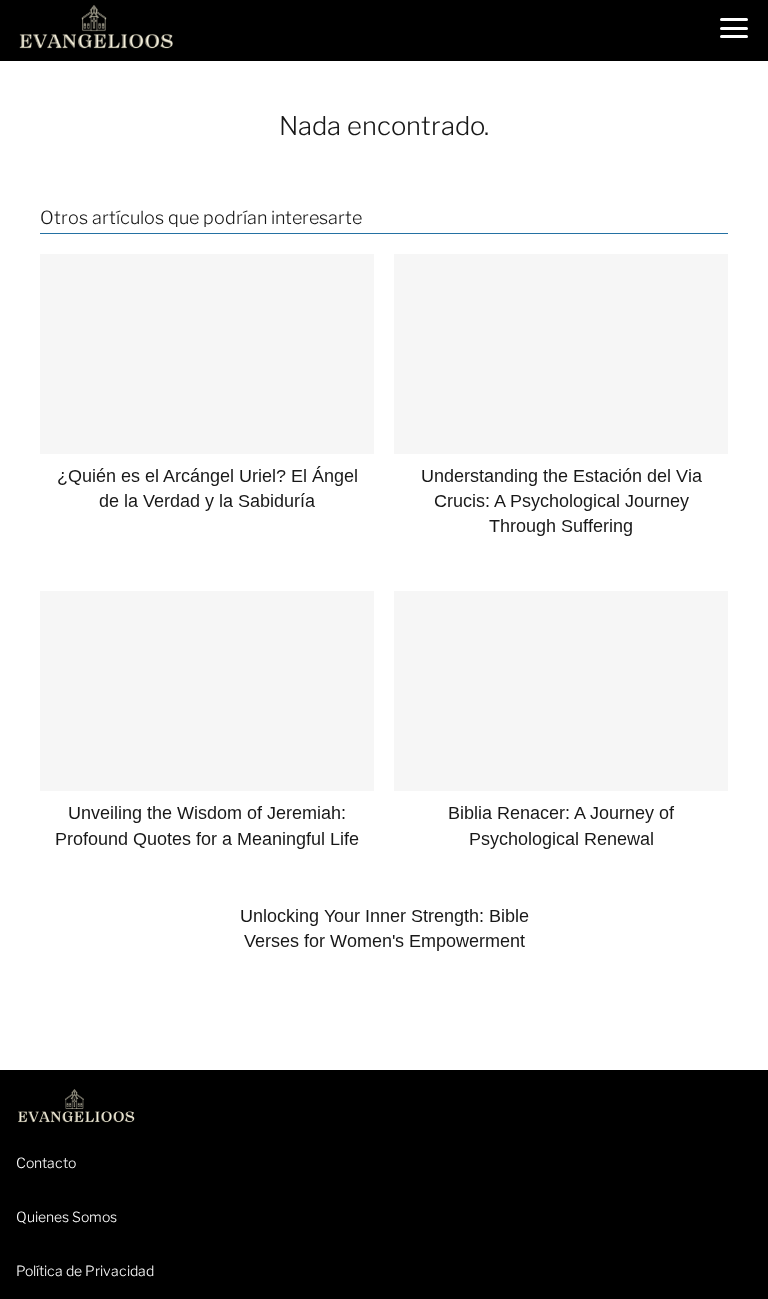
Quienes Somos (66, 1216)
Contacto (46, 1162)
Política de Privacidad (85, 1270)
